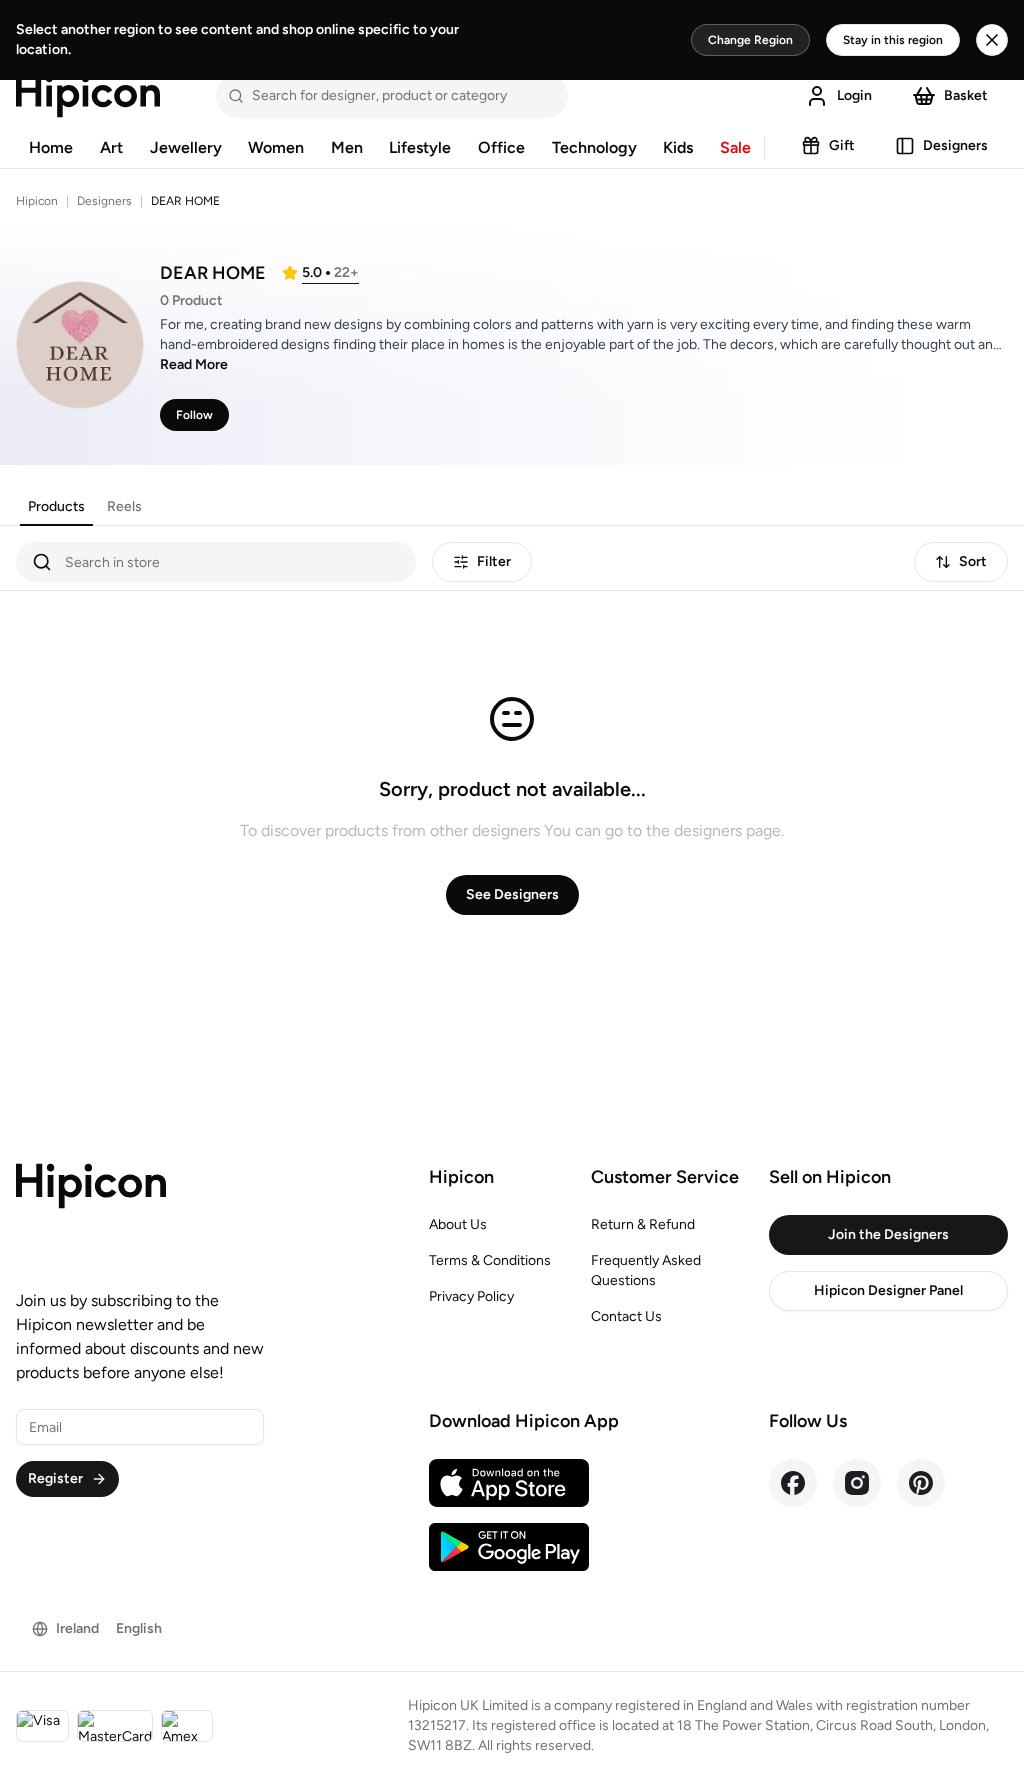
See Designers (512, 894)
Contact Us (626, 1316)
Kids (678, 147)
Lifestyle (420, 147)
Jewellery (186, 147)
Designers (955, 145)
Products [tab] (56, 506)
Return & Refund (643, 1224)
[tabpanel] (512, 764)
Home (51, 147)
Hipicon (37, 201)
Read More (194, 364)
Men (347, 147)
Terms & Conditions (490, 1260)
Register (55, 1478)
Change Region (750, 40)
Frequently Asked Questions (646, 1270)
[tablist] (85, 507)
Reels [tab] (124, 506)
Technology (594, 147)
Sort (973, 561)
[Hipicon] (88, 96)
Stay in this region (893, 40)
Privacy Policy (471, 1296)
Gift (842, 145)
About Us (458, 1224)
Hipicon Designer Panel (888, 1290)
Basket (966, 95)
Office (501, 147)
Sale (735, 147)
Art (111, 147)
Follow (194, 415)
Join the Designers (888, 1234)
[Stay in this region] (992, 40)
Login (854, 95)
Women (276, 147)
